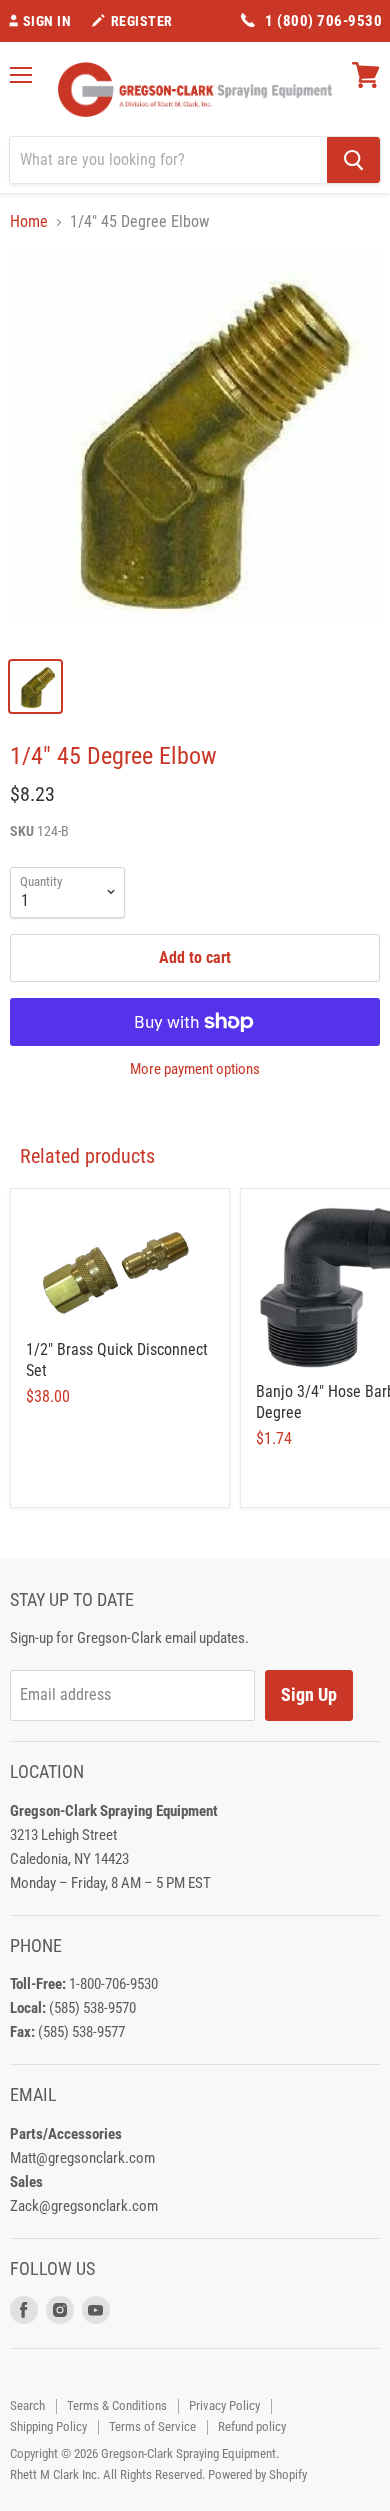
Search (27, 2405)
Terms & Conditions (117, 2405)
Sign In (47, 21)
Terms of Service (152, 2426)
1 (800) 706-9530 (323, 21)
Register (142, 21)
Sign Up (309, 1694)
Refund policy (252, 2426)
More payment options (195, 1069)
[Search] (353, 160)
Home (29, 222)
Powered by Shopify (257, 2474)
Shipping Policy (48, 2426)
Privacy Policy (224, 2405)
